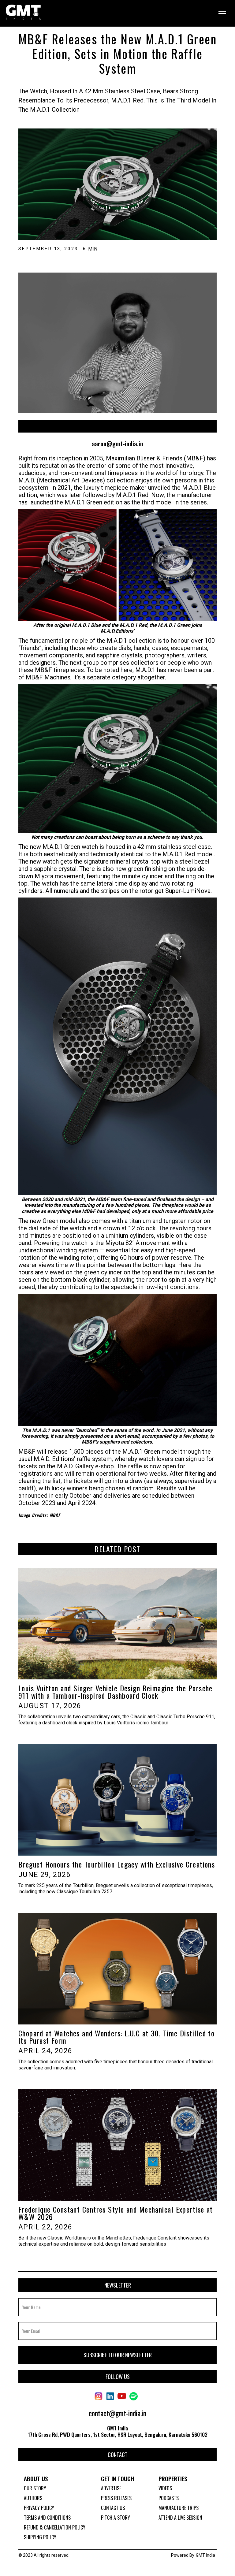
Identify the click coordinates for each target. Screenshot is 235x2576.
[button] (220, 13)
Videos (165, 2488)
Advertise (111, 2488)
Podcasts (169, 2498)
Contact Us (113, 2508)
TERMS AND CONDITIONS (47, 2518)
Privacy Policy (39, 2508)
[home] (23, 13)
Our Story (35, 2488)
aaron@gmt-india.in (117, 444)
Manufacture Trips (179, 2508)
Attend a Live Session (180, 2518)
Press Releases (116, 2498)
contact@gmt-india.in (117, 2413)
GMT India (205, 2555)
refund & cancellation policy (55, 2527)
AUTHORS (33, 2498)
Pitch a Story (116, 2518)
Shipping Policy (40, 2537)
